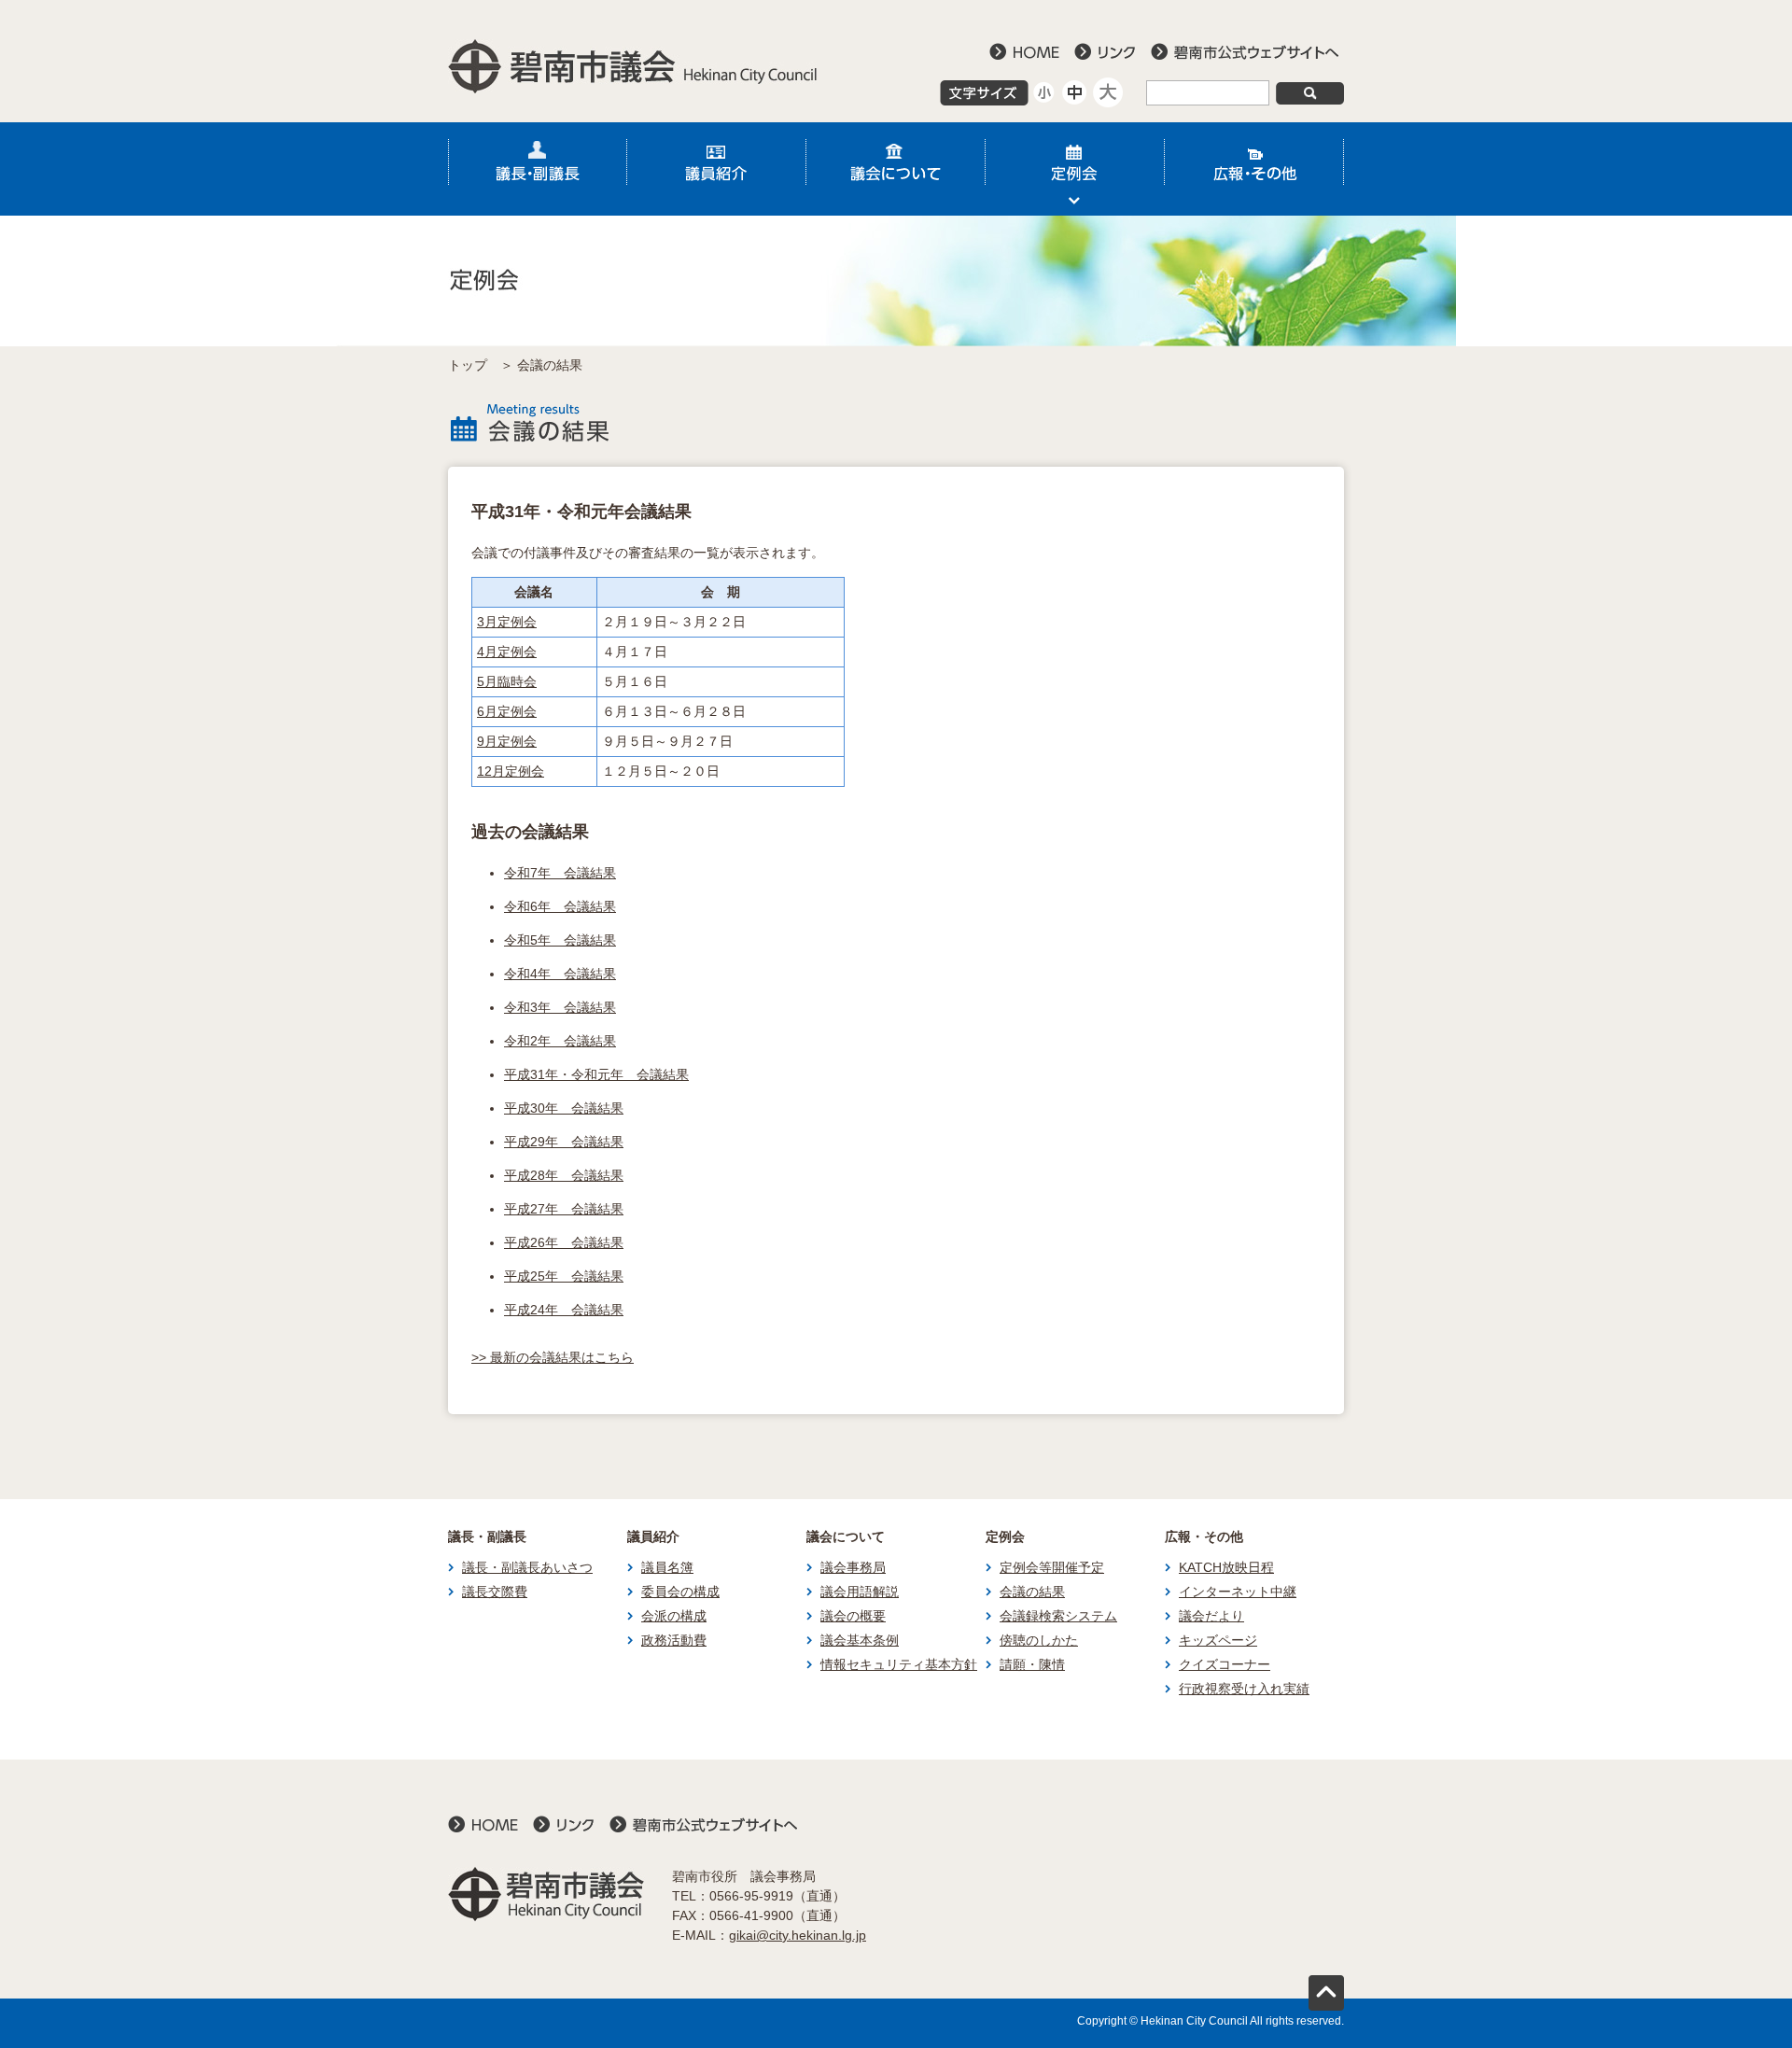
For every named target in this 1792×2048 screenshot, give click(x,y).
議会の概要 (853, 1616)
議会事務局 (853, 1567)
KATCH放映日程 (1226, 1567)
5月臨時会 (507, 681)
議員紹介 (717, 169)
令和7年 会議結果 (560, 873)
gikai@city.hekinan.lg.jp (798, 1935)
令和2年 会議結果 (560, 1041)
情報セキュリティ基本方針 (899, 1664)
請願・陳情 (1032, 1664)
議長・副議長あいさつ (527, 1567)
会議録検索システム (1058, 1616)
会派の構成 (674, 1616)
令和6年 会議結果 (560, 906)
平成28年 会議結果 (564, 1175)
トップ (468, 365)
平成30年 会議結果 (564, 1108)
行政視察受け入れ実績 (1244, 1689)
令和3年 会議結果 (560, 1007)
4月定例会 (507, 652)
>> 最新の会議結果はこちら (553, 1357)
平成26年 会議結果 (564, 1242)
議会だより (1211, 1616)
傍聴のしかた (1039, 1640)
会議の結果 (1032, 1592)
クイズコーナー (1225, 1664)
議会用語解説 (860, 1592)
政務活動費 (674, 1640)
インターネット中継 (1238, 1592)
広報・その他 (1254, 169)
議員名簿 (667, 1567)
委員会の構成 (680, 1592)
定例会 (1075, 169)
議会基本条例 (860, 1640)
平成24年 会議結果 (564, 1310)
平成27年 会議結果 (564, 1209)
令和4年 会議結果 (560, 974)
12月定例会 (511, 771)
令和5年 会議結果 (560, 940)
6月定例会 (507, 711)
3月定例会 (507, 622)
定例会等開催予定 (1052, 1567)
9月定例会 (507, 741)
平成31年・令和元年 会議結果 (596, 1074)
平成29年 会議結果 (564, 1142)
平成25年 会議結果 (564, 1276)
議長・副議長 (538, 169)
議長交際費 (495, 1592)
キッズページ (1218, 1640)
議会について (896, 169)
